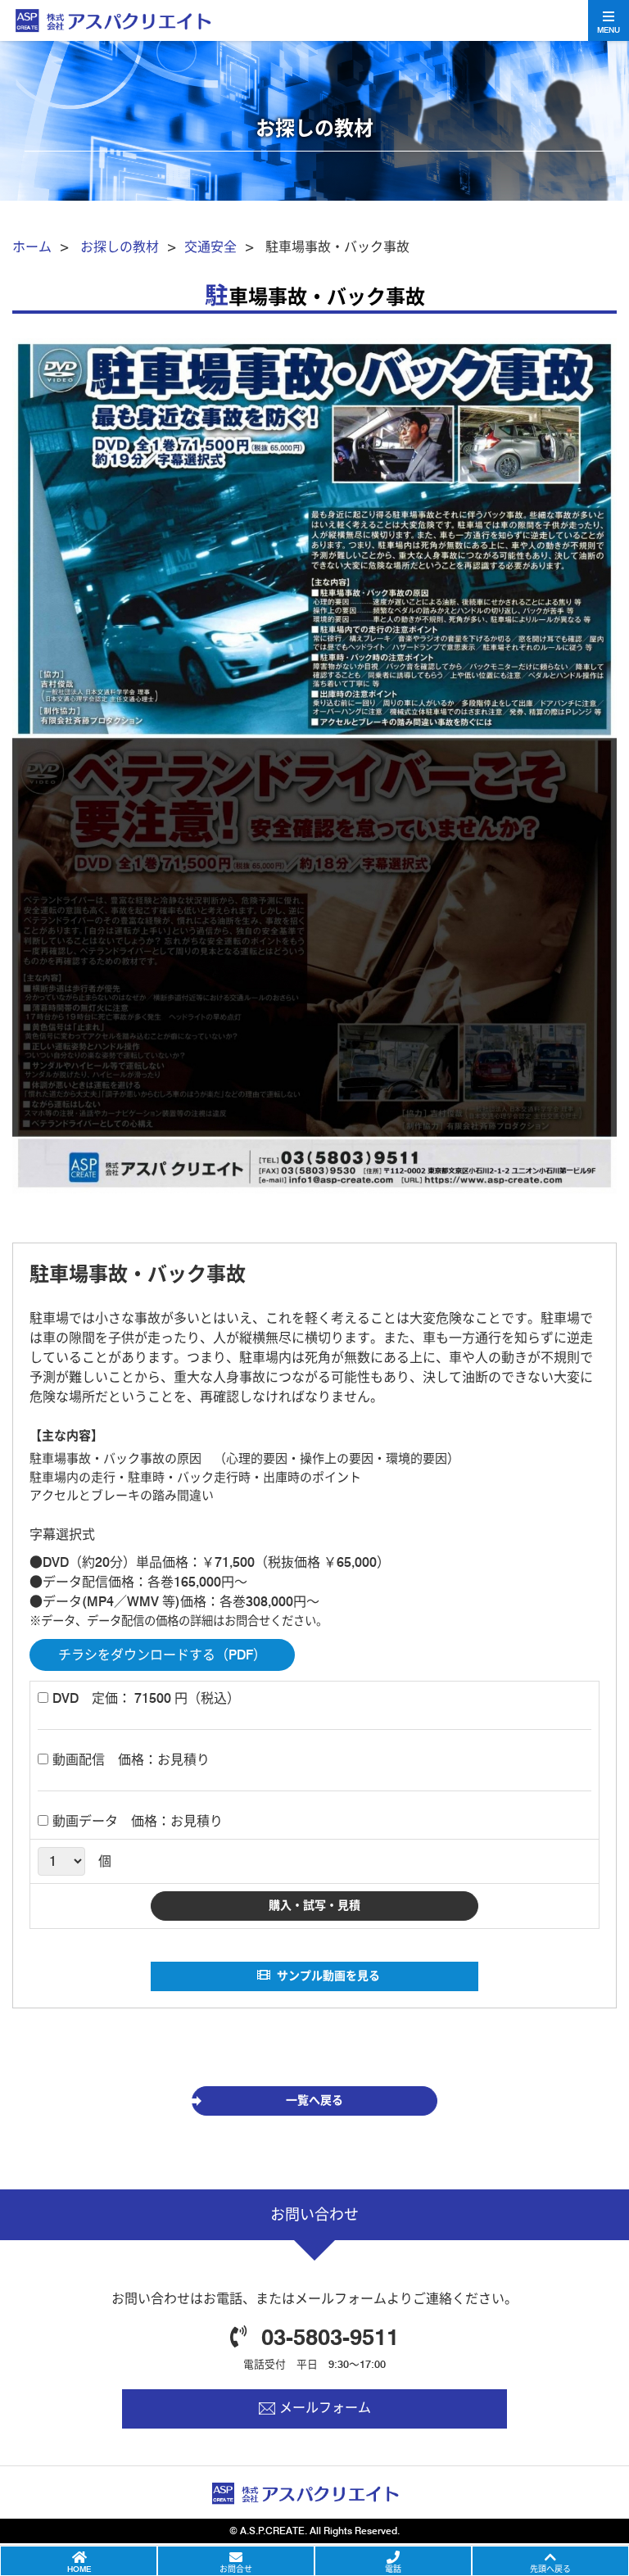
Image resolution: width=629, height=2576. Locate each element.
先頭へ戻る (550, 2569)
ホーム (32, 247)
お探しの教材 (120, 247)
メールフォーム (325, 2408)
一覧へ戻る (314, 2100)
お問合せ (236, 2569)
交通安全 (210, 247)
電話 (393, 2569)
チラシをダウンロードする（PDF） (162, 1655)
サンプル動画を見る (328, 1976)
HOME (79, 2569)
